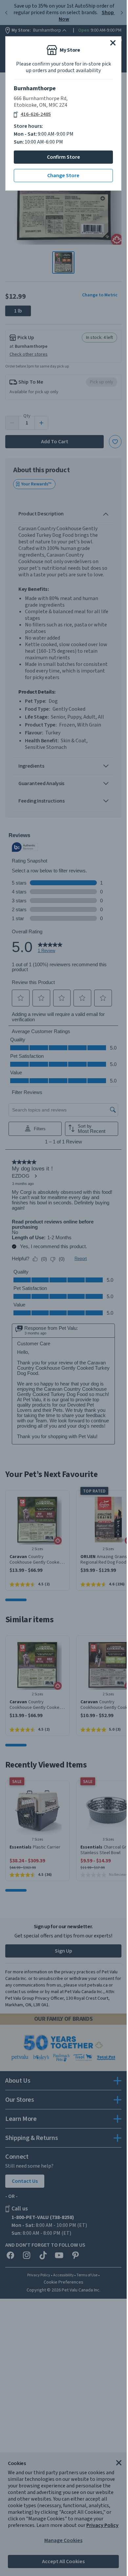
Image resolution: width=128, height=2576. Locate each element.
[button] (113, 43)
